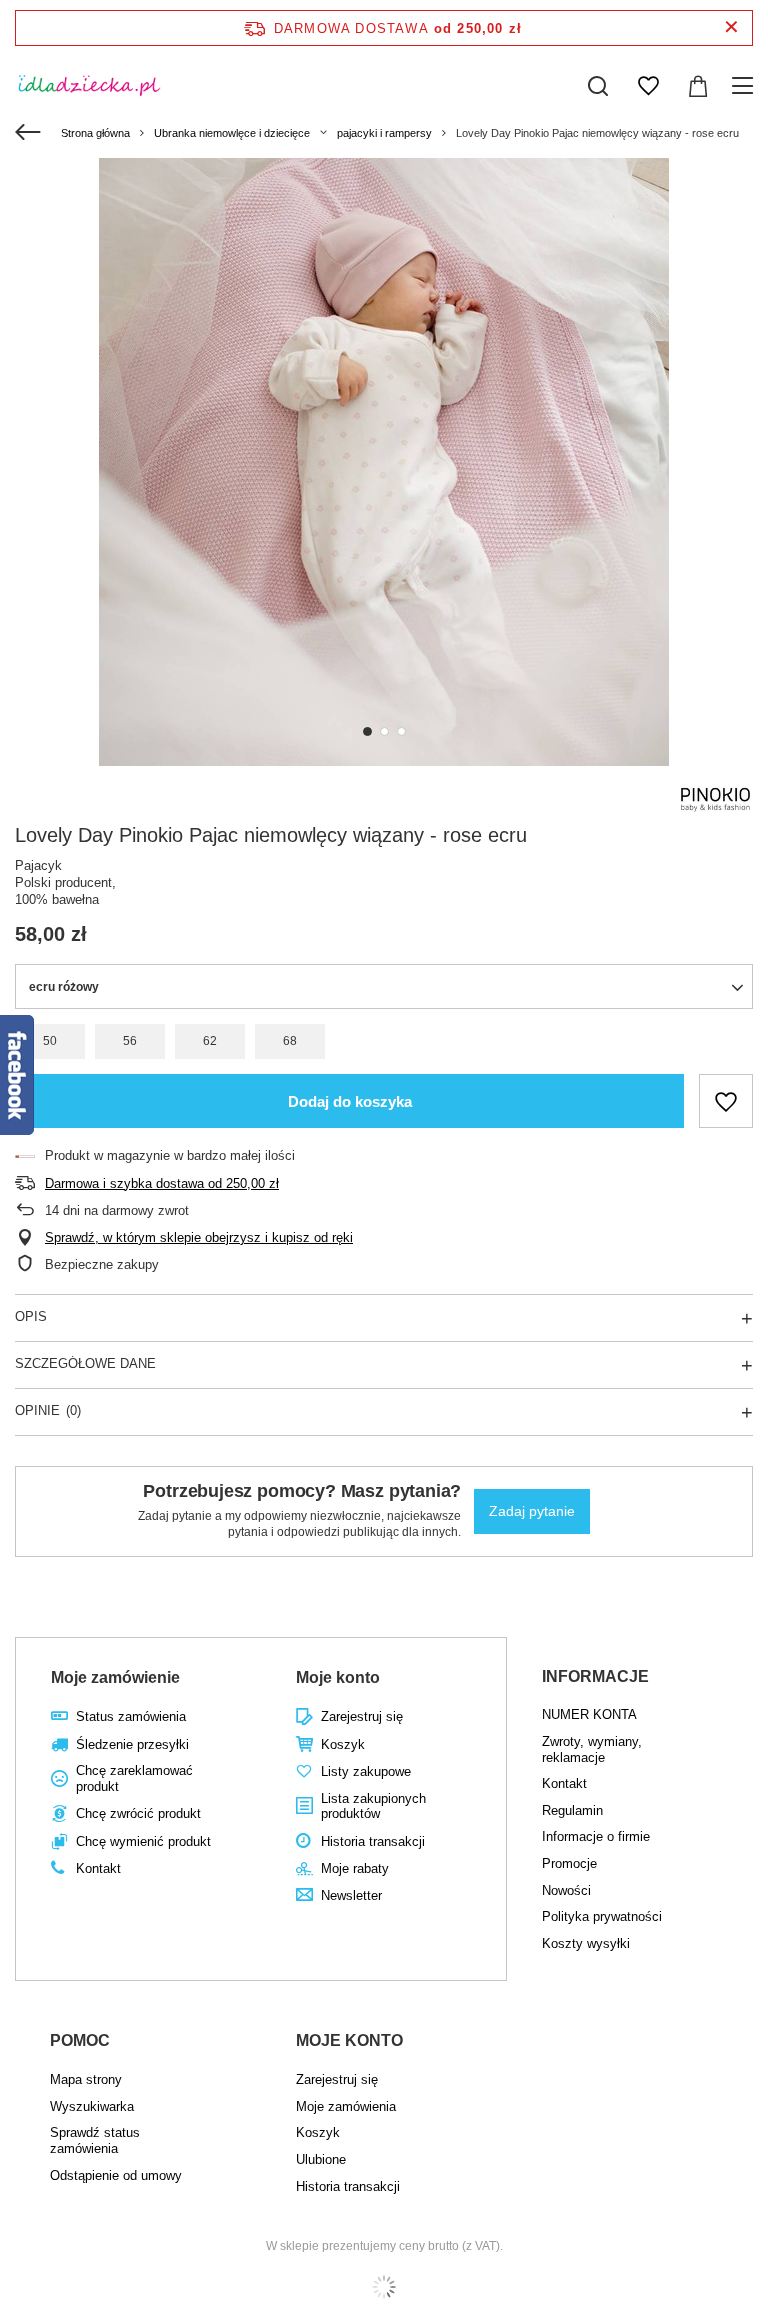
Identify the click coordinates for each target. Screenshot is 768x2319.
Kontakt (98, 1868)
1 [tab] (367, 731)
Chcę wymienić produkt (143, 1841)
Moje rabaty (355, 1868)
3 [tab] (401, 731)
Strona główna (95, 133)
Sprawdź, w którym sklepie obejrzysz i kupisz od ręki (199, 1237)
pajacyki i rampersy (384, 133)
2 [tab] (384, 731)
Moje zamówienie (115, 1677)
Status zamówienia (131, 1716)
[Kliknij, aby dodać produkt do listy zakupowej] (726, 1101)
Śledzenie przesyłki (132, 1744)
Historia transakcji (373, 1841)
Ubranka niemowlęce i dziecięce (232, 133)
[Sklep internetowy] (384, 2287)
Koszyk (343, 1744)
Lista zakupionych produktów (373, 1806)
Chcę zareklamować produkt (134, 1778)
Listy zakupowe (366, 1771)
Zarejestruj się (362, 1716)
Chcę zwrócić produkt (138, 1813)
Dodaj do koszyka (350, 1101)
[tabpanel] (384, 462)
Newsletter (351, 1895)
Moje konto (338, 1677)
